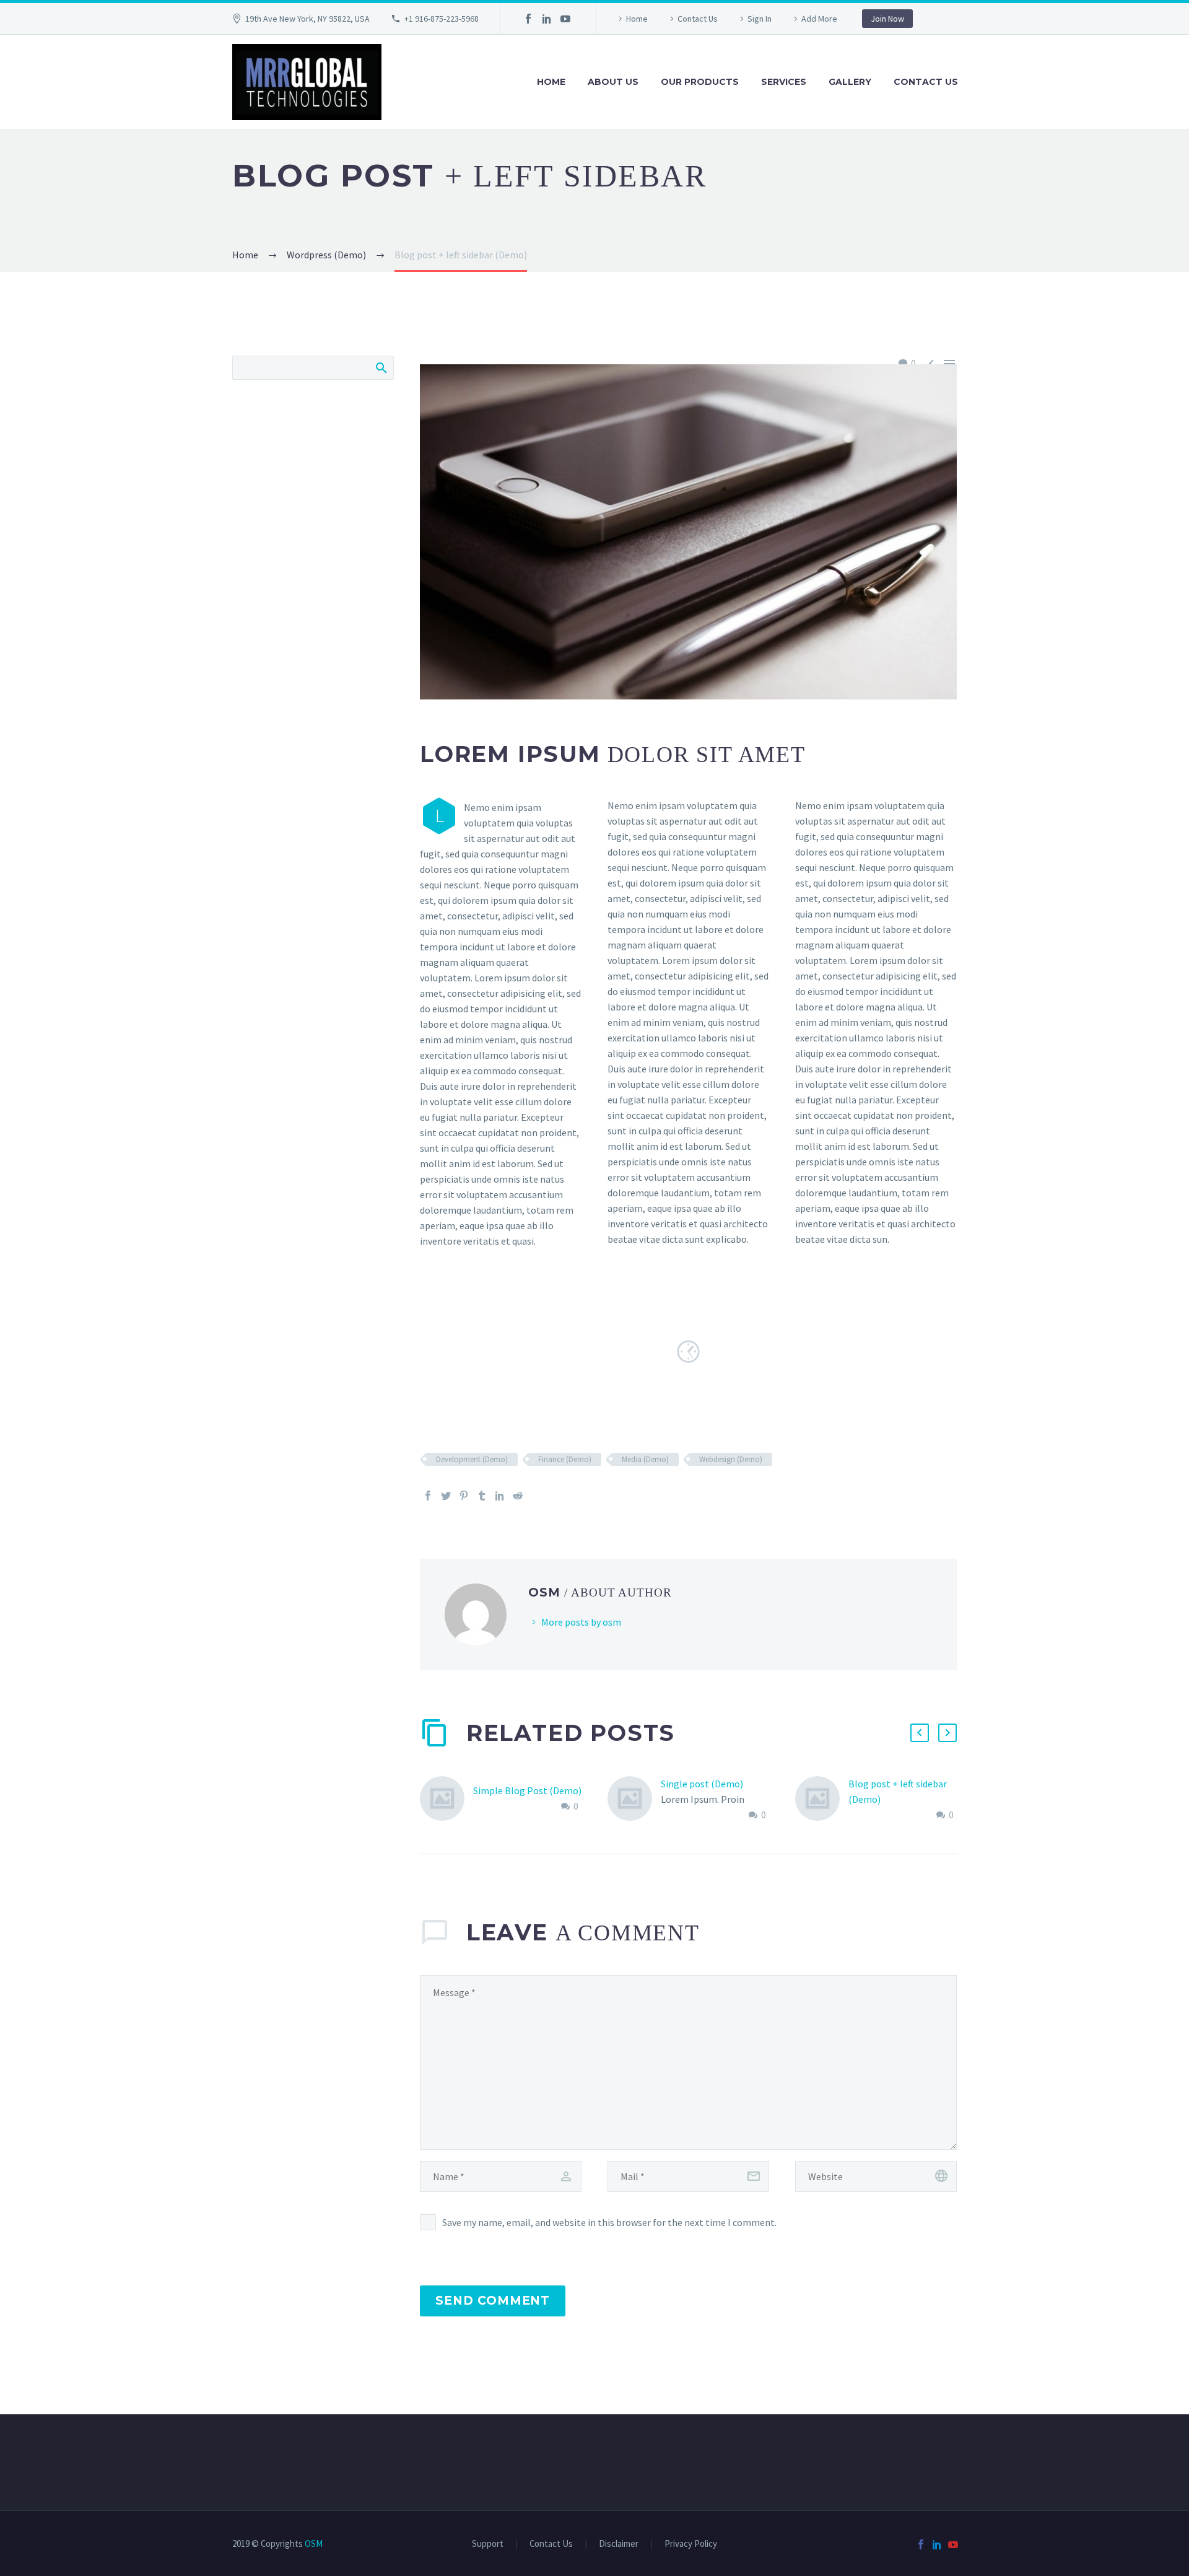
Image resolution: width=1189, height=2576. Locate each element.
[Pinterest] (464, 1496)
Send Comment (493, 2301)
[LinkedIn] (547, 19)
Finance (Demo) (565, 1459)
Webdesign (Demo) (731, 1459)
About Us (613, 82)
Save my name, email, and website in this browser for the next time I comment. (609, 2222)
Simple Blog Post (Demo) (527, 1790)
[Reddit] (518, 1496)
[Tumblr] (482, 1496)
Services (784, 82)
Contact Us (698, 19)
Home (637, 19)
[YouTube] (565, 19)
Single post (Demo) (702, 1784)
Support (488, 2544)
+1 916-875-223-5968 (442, 19)
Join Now (887, 19)
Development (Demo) (472, 1459)
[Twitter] (446, 1496)
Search (381, 367)
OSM (314, 2543)
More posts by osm (581, 1622)
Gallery (850, 82)
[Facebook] (528, 19)
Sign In (760, 19)
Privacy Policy (691, 2544)
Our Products (700, 82)
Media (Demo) (645, 1459)
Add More (819, 19)
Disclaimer (619, 2544)
